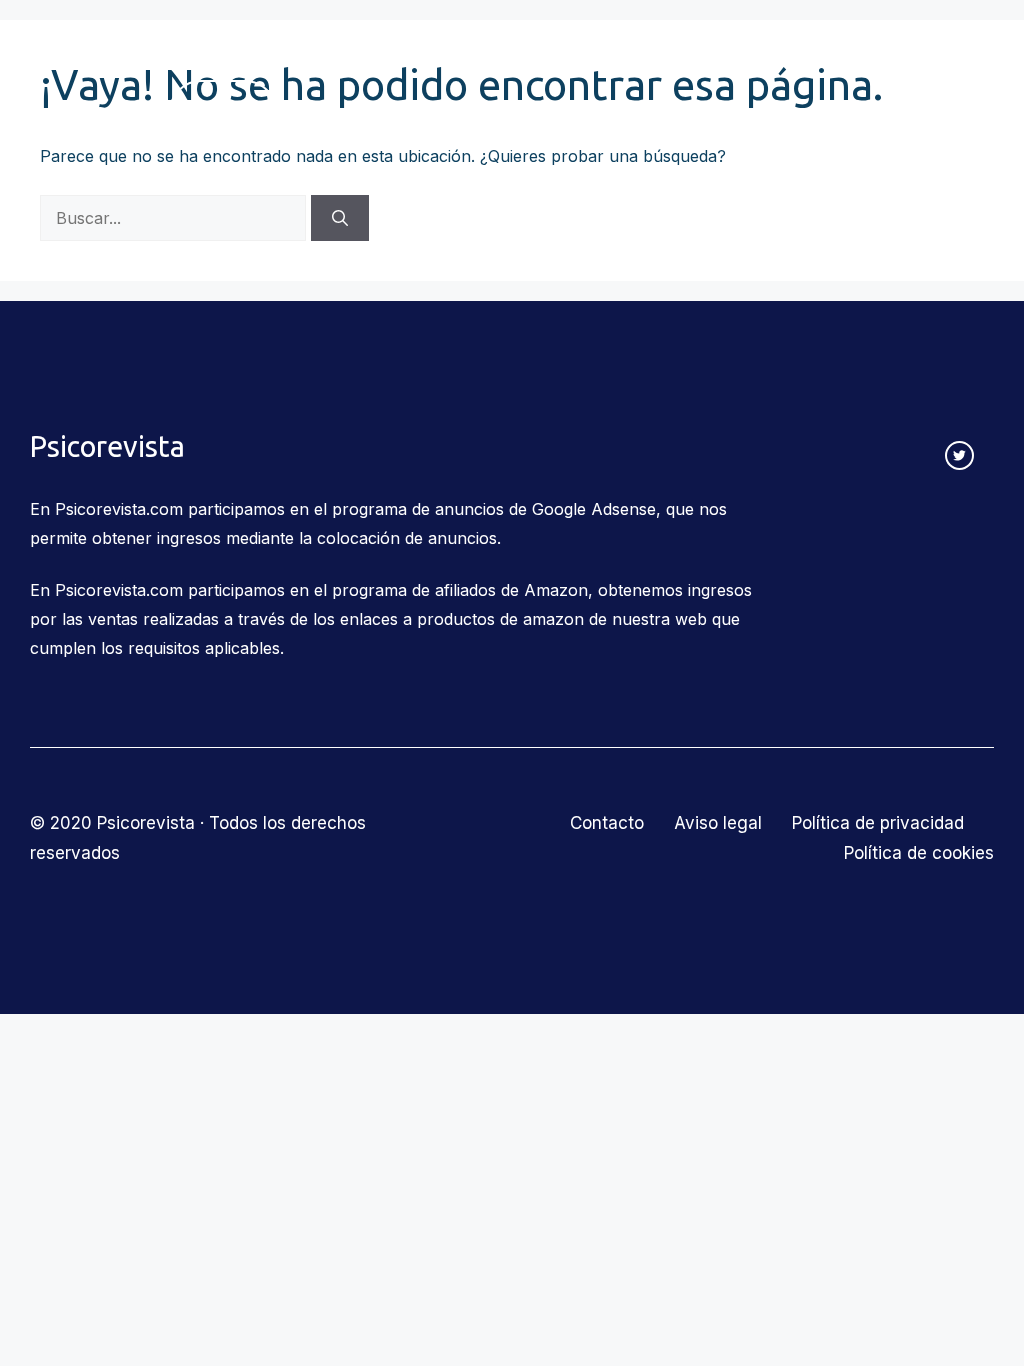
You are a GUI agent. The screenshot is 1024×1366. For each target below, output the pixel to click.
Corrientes (225, 49)
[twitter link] (959, 455)
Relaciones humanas (396, 49)
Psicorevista (92, 112)
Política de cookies (919, 853)
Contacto (223, 111)
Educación (568, 49)
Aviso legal (718, 823)
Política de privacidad (878, 823)
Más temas (859, 49)
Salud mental (712, 49)
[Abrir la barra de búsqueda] (196, 174)
